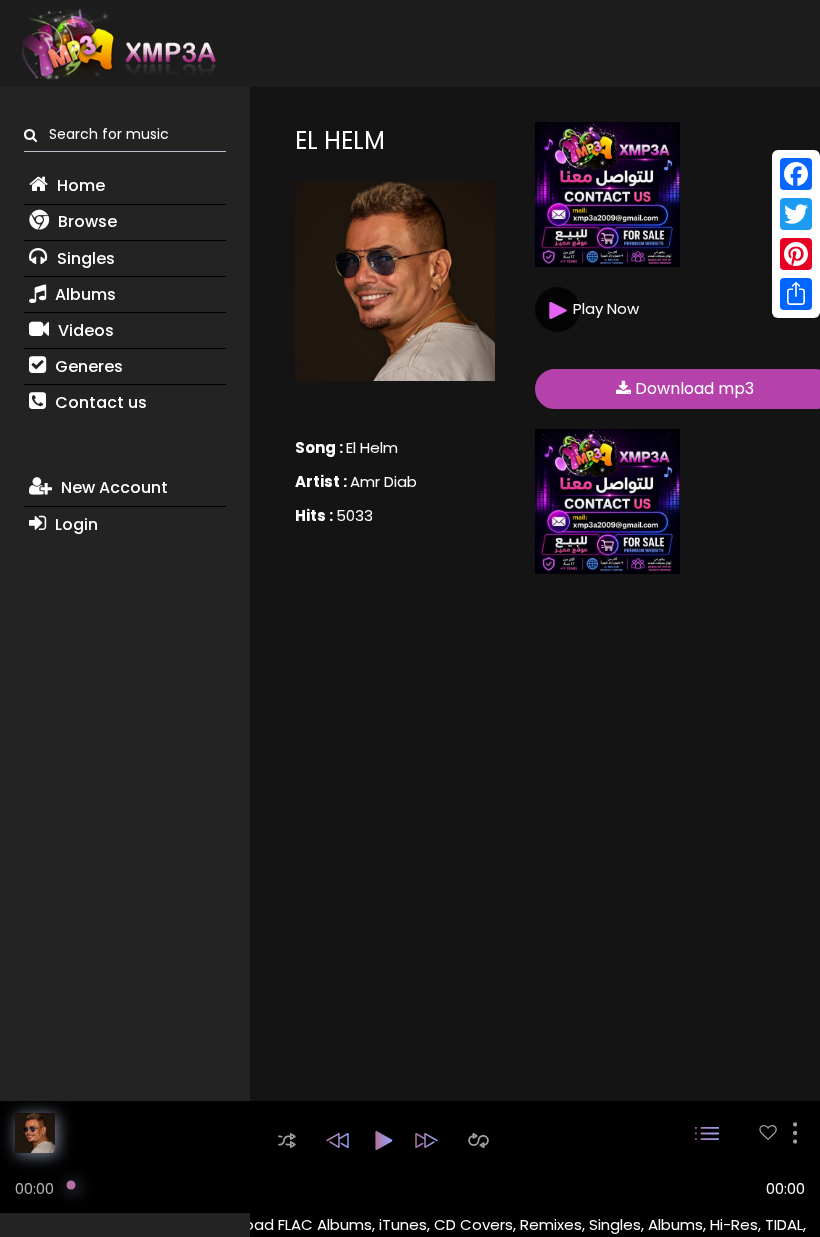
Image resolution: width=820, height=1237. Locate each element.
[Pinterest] (796, 254)
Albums (83, 294)
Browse (85, 221)
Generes (87, 366)
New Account (112, 487)
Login (74, 524)
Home (79, 185)
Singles (84, 258)
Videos (84, 330)
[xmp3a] (117, 44)
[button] (287, 1140)
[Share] (796, 294)
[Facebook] (796, 174)
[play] (768, 1132)
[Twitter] (796, 214)
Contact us (99, 402)
